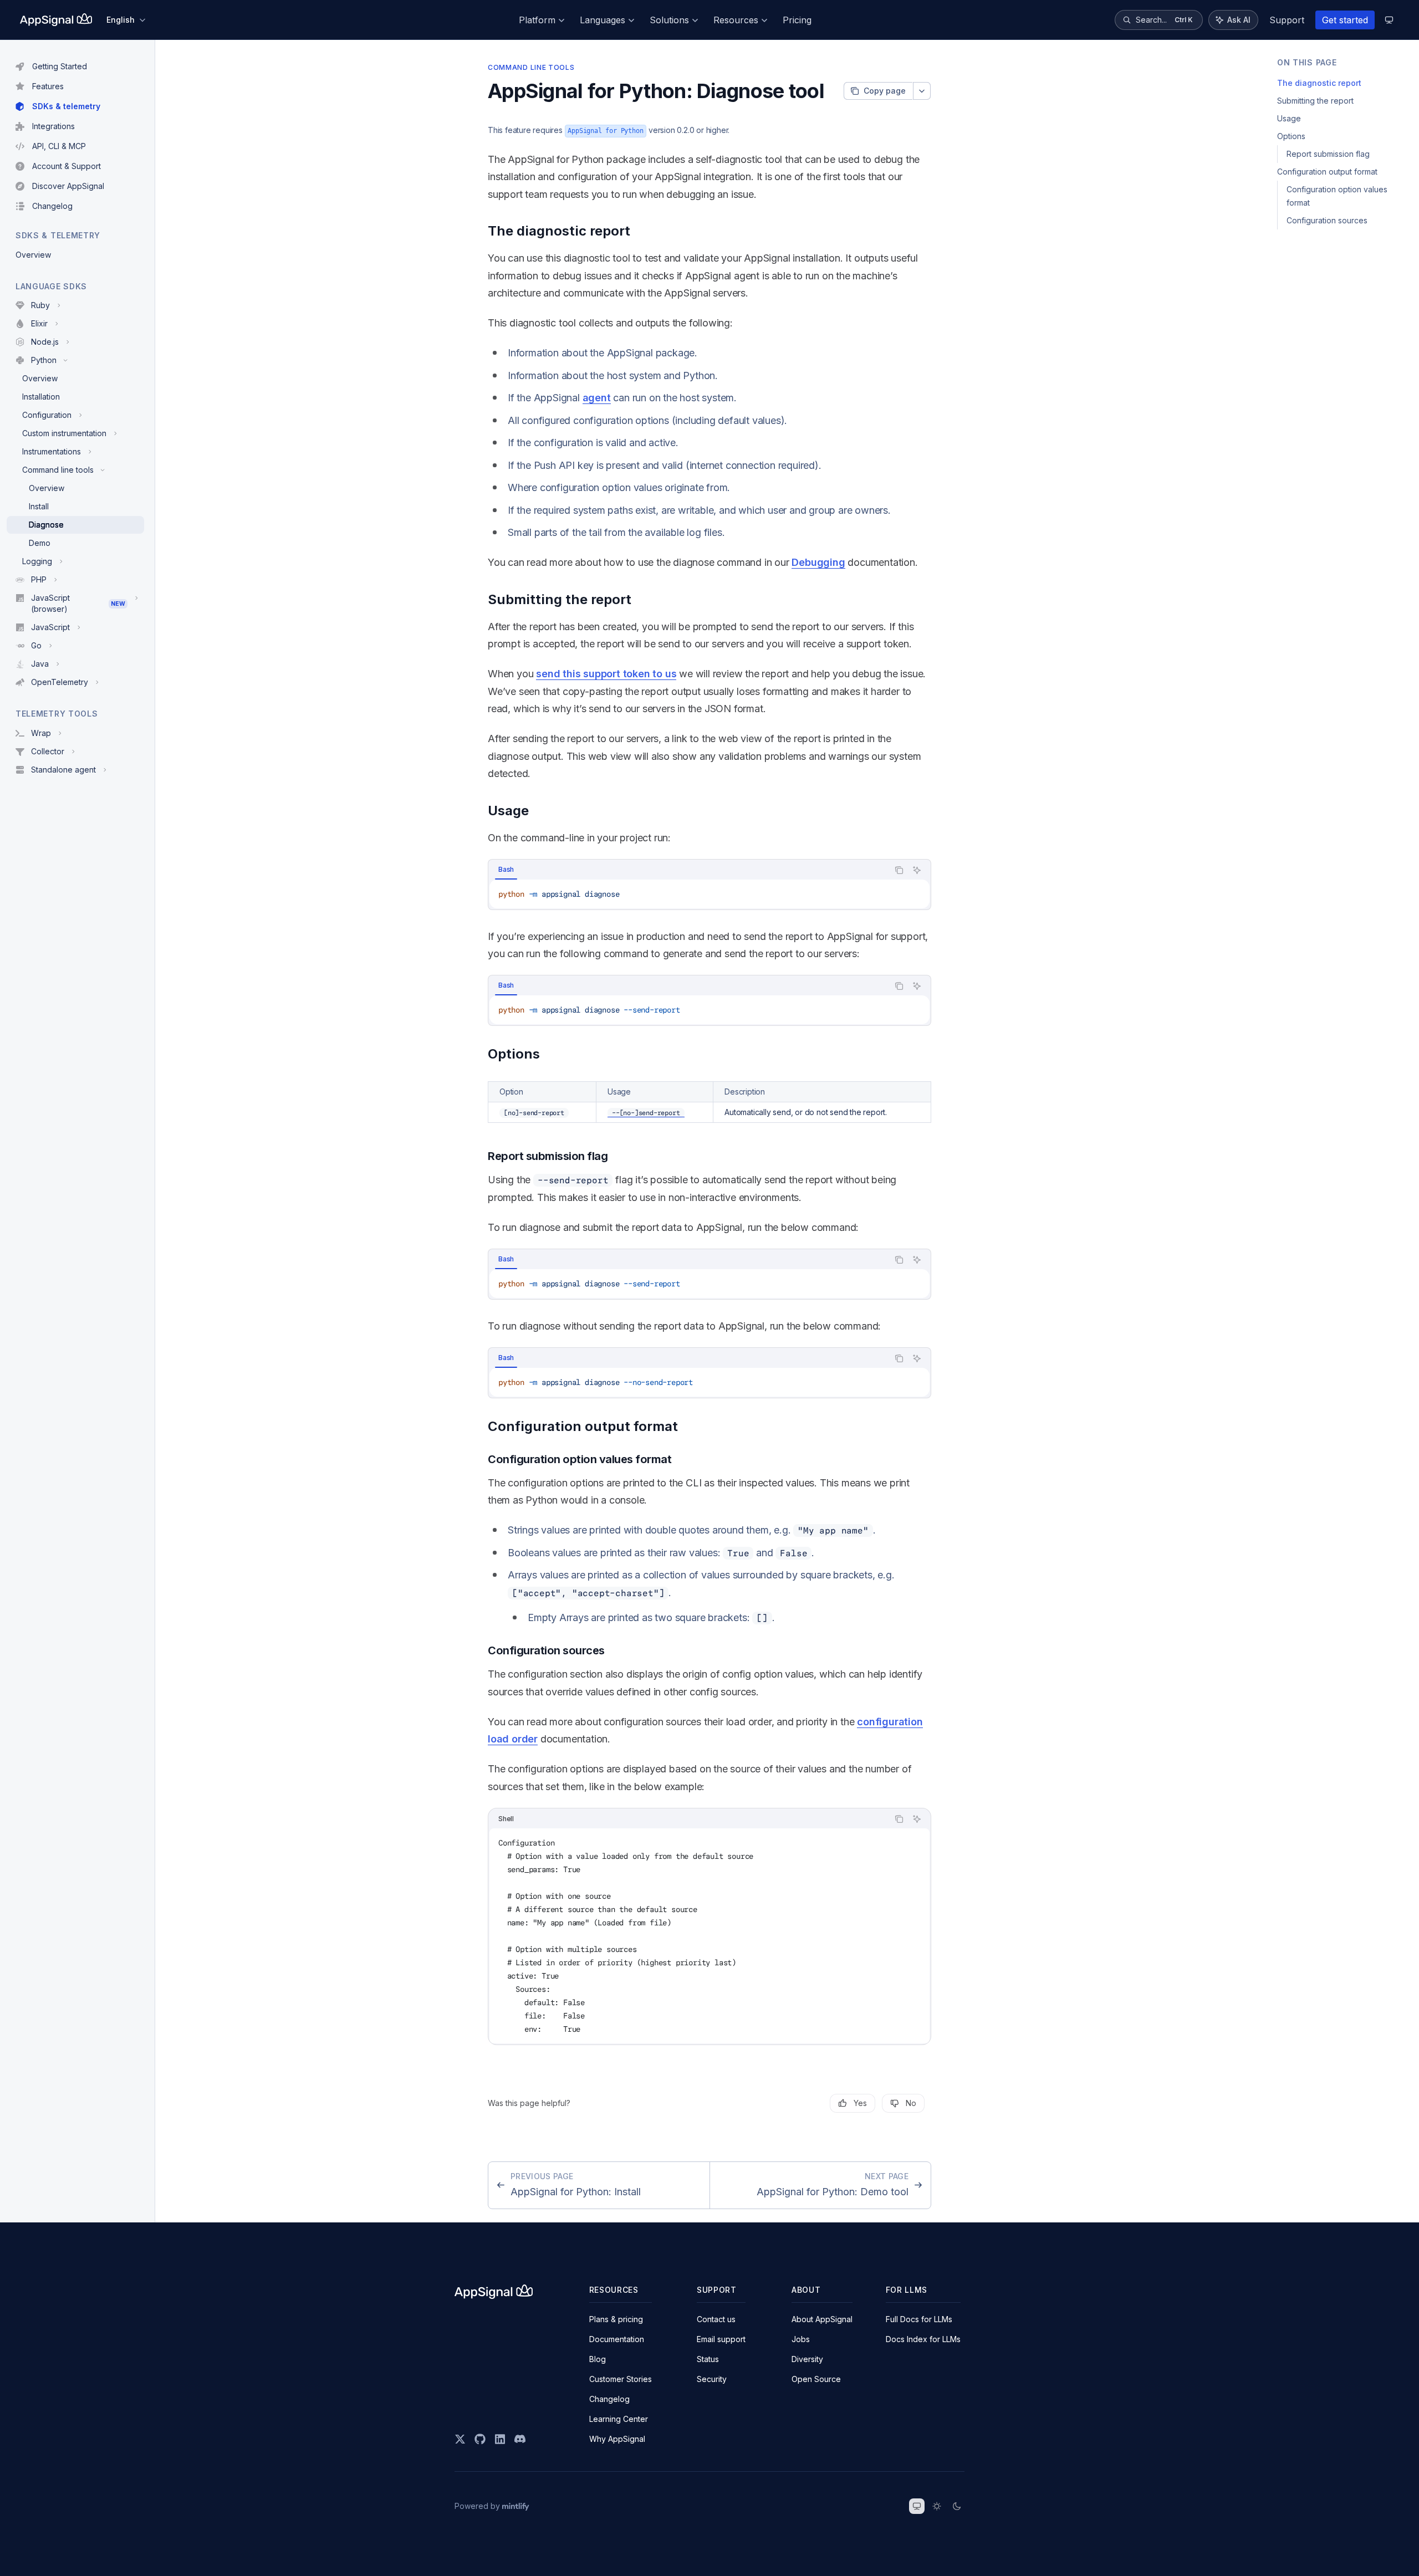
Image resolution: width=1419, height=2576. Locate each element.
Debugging (818, 562)
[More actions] (922, 91)
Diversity (807, 2359)
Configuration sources (1327, 220)
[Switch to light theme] (937, 2506)
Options (1291, 136)
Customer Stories (621, 2379)
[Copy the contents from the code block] (899, 870)
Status (708, 2359)
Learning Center (619, 2419)
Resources (736, 20)
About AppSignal (822, 2319)
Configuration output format (1327, 172)
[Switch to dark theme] (957, 2506)
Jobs (801, 2339)
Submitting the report (1315, 101)
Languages (603, 20)
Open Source (816, 2379)
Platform (537, 20)
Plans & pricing (616, 2319)
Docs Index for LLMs (923, 2339)
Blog (598, 2359)
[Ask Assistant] (917, 870)
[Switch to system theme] (917, 2506)
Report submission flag (1328, 154)
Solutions (669, 20)
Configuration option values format (1338, 196)
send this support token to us (606, 674)
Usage (1289, 118)
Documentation (617, 2339)
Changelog (609, 2399)
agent (597, 398)
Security (712, 2379)
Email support (721, 2339)
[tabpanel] (709, 894)
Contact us (716, 2319)
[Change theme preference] (1389, 20)
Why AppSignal (617, 2439)
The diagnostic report (1319, 83)
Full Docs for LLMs (919, 2319)
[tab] (506, 870)
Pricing (797, 20)
